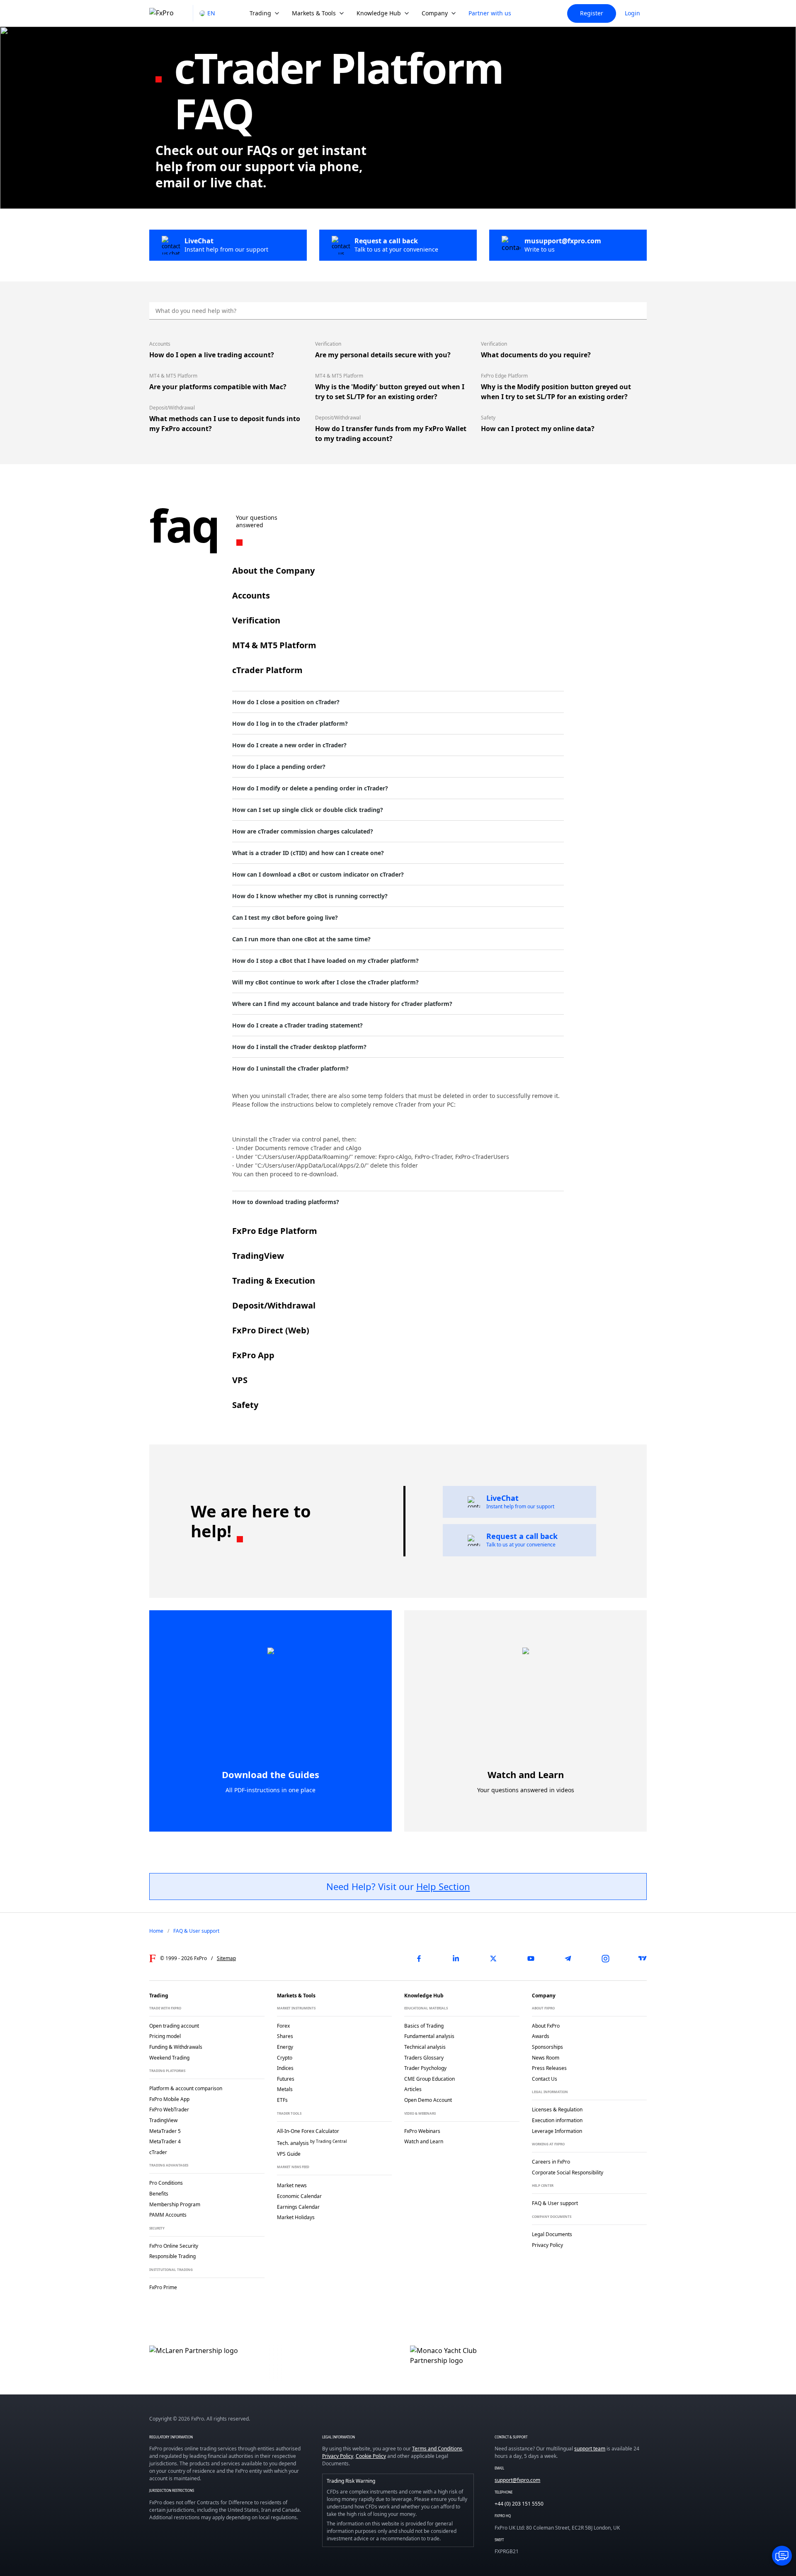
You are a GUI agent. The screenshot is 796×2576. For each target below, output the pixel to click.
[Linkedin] (456, 1958)
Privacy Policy (338, 2456)
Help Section (443, 1886)
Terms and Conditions (437, 2449)
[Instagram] (605, 1958)
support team (590, 2449)
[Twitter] (493, 1958)
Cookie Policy (371, 2456)
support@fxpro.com (517, 2480)
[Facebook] (419, 1958)
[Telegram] (568, 1958)
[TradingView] (643, 1958)
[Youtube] (531, 1958)
